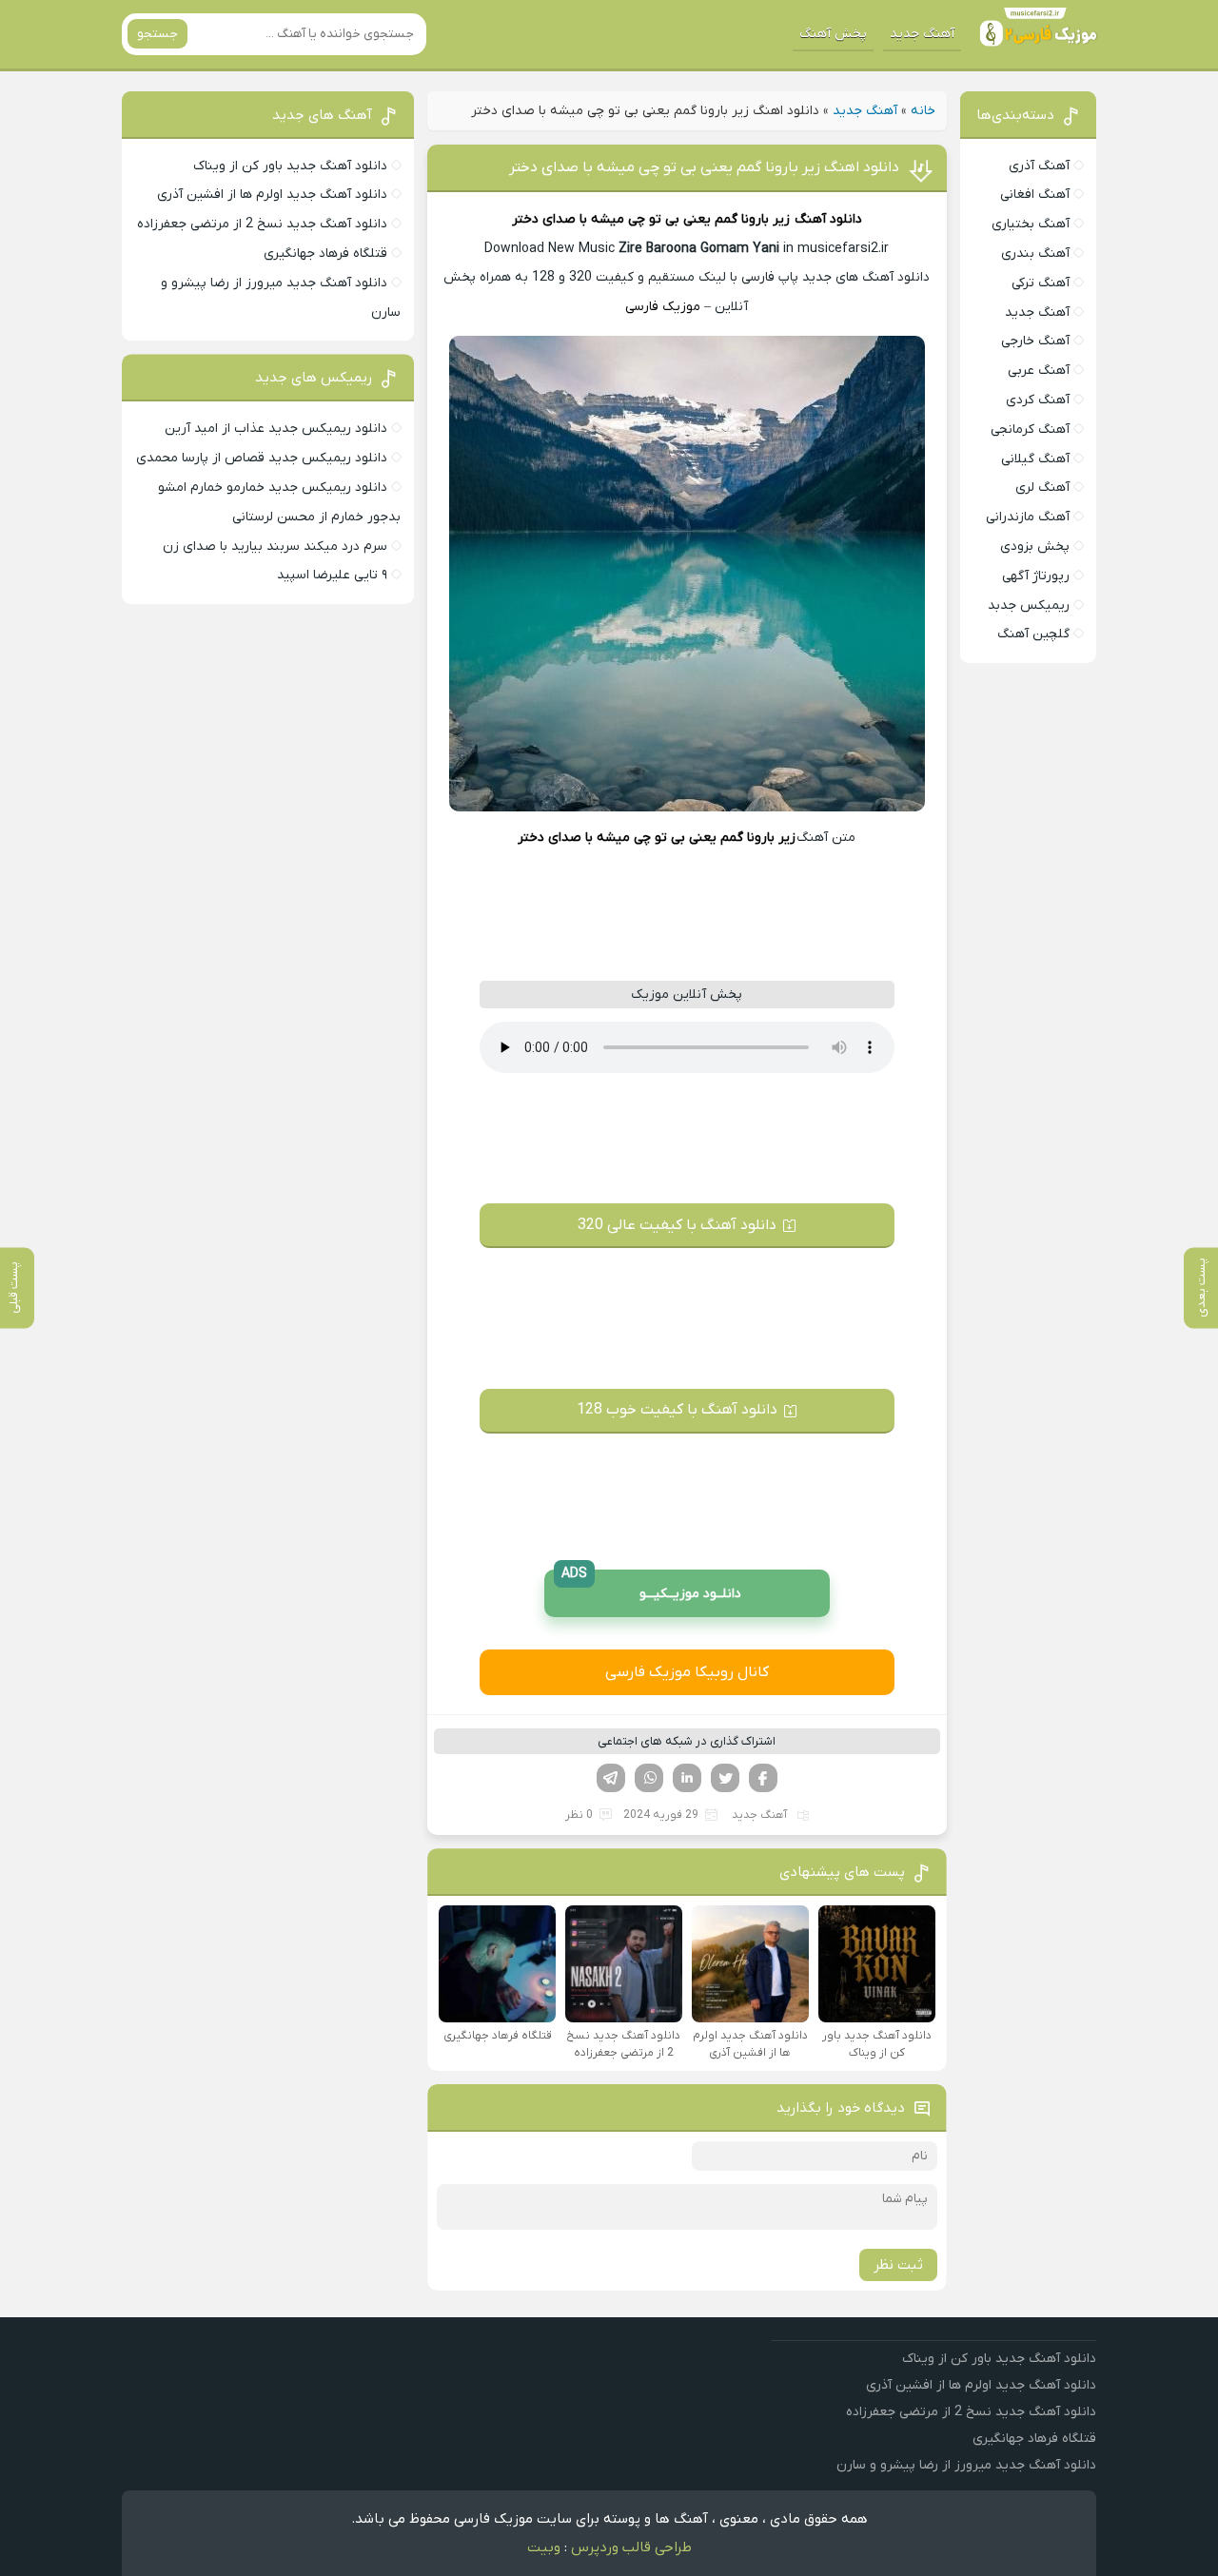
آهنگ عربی (1039, 371)
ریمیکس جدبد (1029, 605)
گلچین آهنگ (1033, 634)
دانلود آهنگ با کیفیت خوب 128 (677, 1410)
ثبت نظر (898, 2265)
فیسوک (763, 1778)
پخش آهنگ (833, 34)
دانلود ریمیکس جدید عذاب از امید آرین (276, 429)
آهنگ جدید (922, 34)
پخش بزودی (1035, 546)
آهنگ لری (1042, 488)
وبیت (544, 2547)
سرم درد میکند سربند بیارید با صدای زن (275, 546)
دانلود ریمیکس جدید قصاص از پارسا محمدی (262, 458)
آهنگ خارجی (1035, 341)
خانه (923, 111)
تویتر (725, 1778)
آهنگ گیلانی (1035, 459)
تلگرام (611, 1778)
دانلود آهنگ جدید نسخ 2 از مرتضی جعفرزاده (262, 224)
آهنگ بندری (1035, 254)
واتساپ (649, 1778)
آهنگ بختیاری (1031, 224)
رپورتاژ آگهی (1036, 576)
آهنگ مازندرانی (1028, 517)
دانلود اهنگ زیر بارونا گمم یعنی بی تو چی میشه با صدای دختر (704, 167)
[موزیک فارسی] (1034, 34)
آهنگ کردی (1038, 400)
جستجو (157, 34)
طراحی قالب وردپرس (631, 2547)
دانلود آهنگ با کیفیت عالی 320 (677, 1225)
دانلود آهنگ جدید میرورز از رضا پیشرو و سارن (966, 2465)
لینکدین (687, 1778)
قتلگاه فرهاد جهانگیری (325, 254)
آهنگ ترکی (1041, 283)
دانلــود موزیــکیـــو (652, 1586)
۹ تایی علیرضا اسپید (332, 575)
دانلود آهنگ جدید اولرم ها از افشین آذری (272, 195)
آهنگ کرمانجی (1030, 429)
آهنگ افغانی (1035, 195)
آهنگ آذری (1039, 166)
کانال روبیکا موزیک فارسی (687, 1672)
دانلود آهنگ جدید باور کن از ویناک (290, 166)
